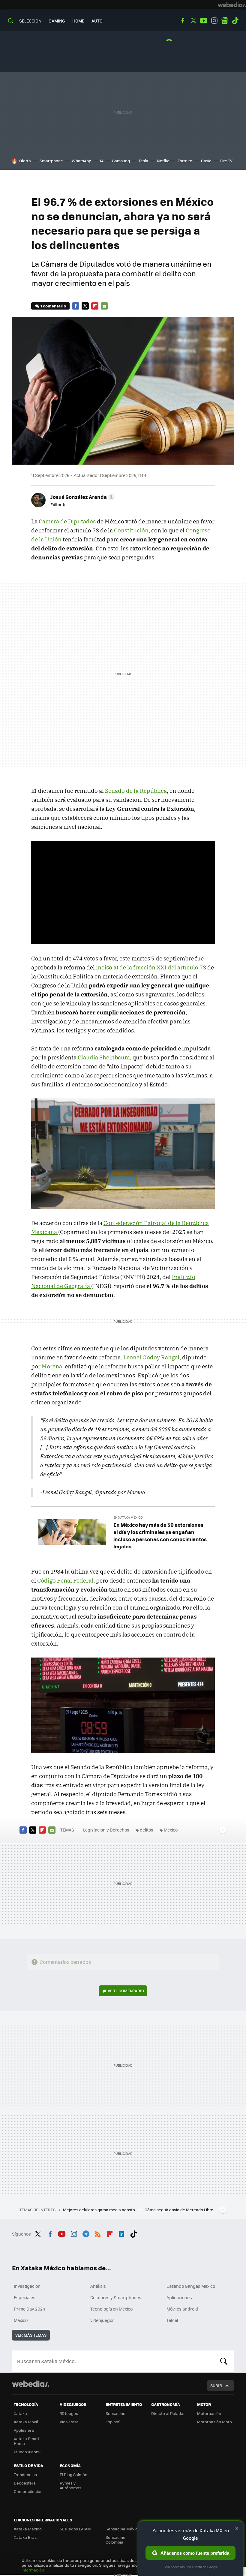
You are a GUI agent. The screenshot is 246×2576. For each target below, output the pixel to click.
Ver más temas (31, 2335)
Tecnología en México (111, 2309)
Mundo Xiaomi (27, 2452)
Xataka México (28, 2529)
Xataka (20, 2413)
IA (102, 161)
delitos (147, 1830)
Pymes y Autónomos (70, 2485)
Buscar (224, 2361)
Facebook (183, 21)
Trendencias (25, 2474)
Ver (126, 1991)
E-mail (104, 306)
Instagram (214, 21)
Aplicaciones (179, 2297)
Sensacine (115, 2413)
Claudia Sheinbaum (104, 1057)
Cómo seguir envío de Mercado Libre (179, 2210)
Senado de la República (136, 791)
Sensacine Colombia (115, 2540)
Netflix (163, 161)
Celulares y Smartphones (116, 2297)
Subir (216, 2385)
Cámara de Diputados (67, 521)
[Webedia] (232, 5)
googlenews (225, 21)
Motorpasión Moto (214, 2422)
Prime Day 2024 (29, 2309)
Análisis (98, 2286)
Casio (206, 161)
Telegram (86, 2233)
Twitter (193, 21)
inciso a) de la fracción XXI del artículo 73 (152, 967)
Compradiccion (28, 2491)
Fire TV (226, 161)
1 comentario (53, 306)
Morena (52, 1366)
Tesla (143, 161)
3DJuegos (69, 2413)
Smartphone (51, 161)
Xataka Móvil (26, 2422)
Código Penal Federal (65, 1580)
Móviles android (182, 2309)
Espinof (112, 2422)
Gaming (57, 21)
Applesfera (24, 2430)
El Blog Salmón (73, 2474)
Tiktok (235, 21)
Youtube (204, 21)
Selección (30, 21)
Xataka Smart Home (27, 2441)
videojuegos (102, 2320)
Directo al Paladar (168, 2413)
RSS (98, 2233)
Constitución (131, 530)
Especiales (25, 2297)
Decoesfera (25, 2483)
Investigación (27, 2286)
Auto (97, 21)
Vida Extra (69, 2422)
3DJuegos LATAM (75, 2529)
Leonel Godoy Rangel (151, 1357)
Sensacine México (123, 2529)
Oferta (25, 161)
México (171, 1830)
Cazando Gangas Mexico (191, 2286)
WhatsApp (81, 161)
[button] (82, 497)
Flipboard (95, 306)
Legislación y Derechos (106, 1830)
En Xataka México (128, 1517)
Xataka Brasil (26, 2537)
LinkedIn (121, 2233)
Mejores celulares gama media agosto (99, 2210)
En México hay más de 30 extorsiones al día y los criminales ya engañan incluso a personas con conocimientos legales (160, 1535)
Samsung (121, 161)
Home (78, 21)
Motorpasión (209, 2413)
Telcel (172, 2320)
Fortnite (185, 161)
